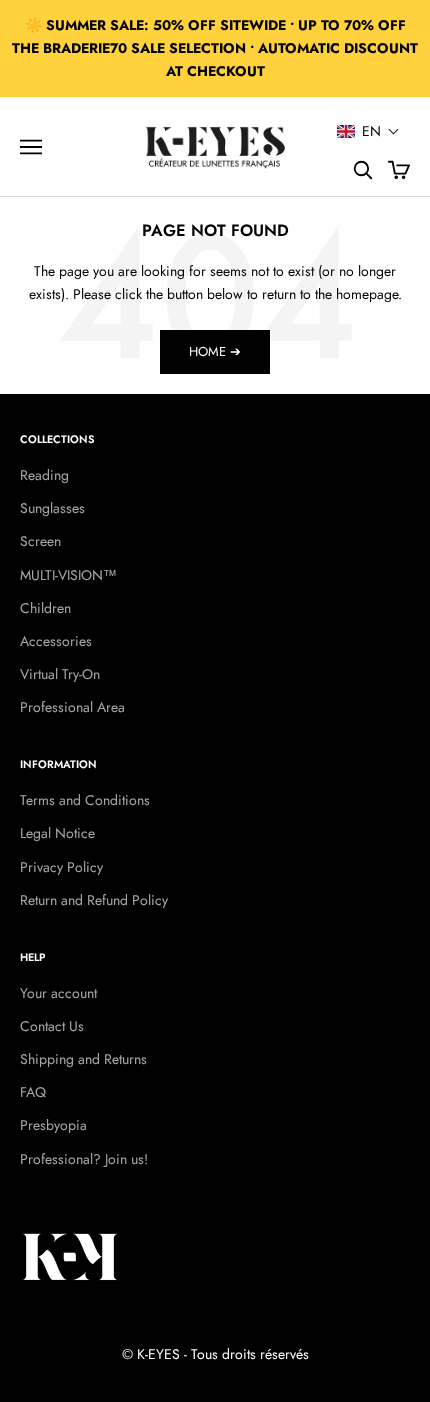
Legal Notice (57, 833)
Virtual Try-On (60, 674)
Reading (44, 475)
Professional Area (72, 707)
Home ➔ (215, 351)
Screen (40, 541)
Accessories (56, 641)
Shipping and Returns (83, 1059)
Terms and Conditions (85, 800)
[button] (368, 131)
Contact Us (52, 1026)
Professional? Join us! (84, 1159)
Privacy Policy (61, 867)
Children (45, 608)
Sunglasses (52, 508)
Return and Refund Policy (94, 900)
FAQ (33, 1092)
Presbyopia (53, 1125)
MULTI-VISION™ (68, 575)
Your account (58, 993)
